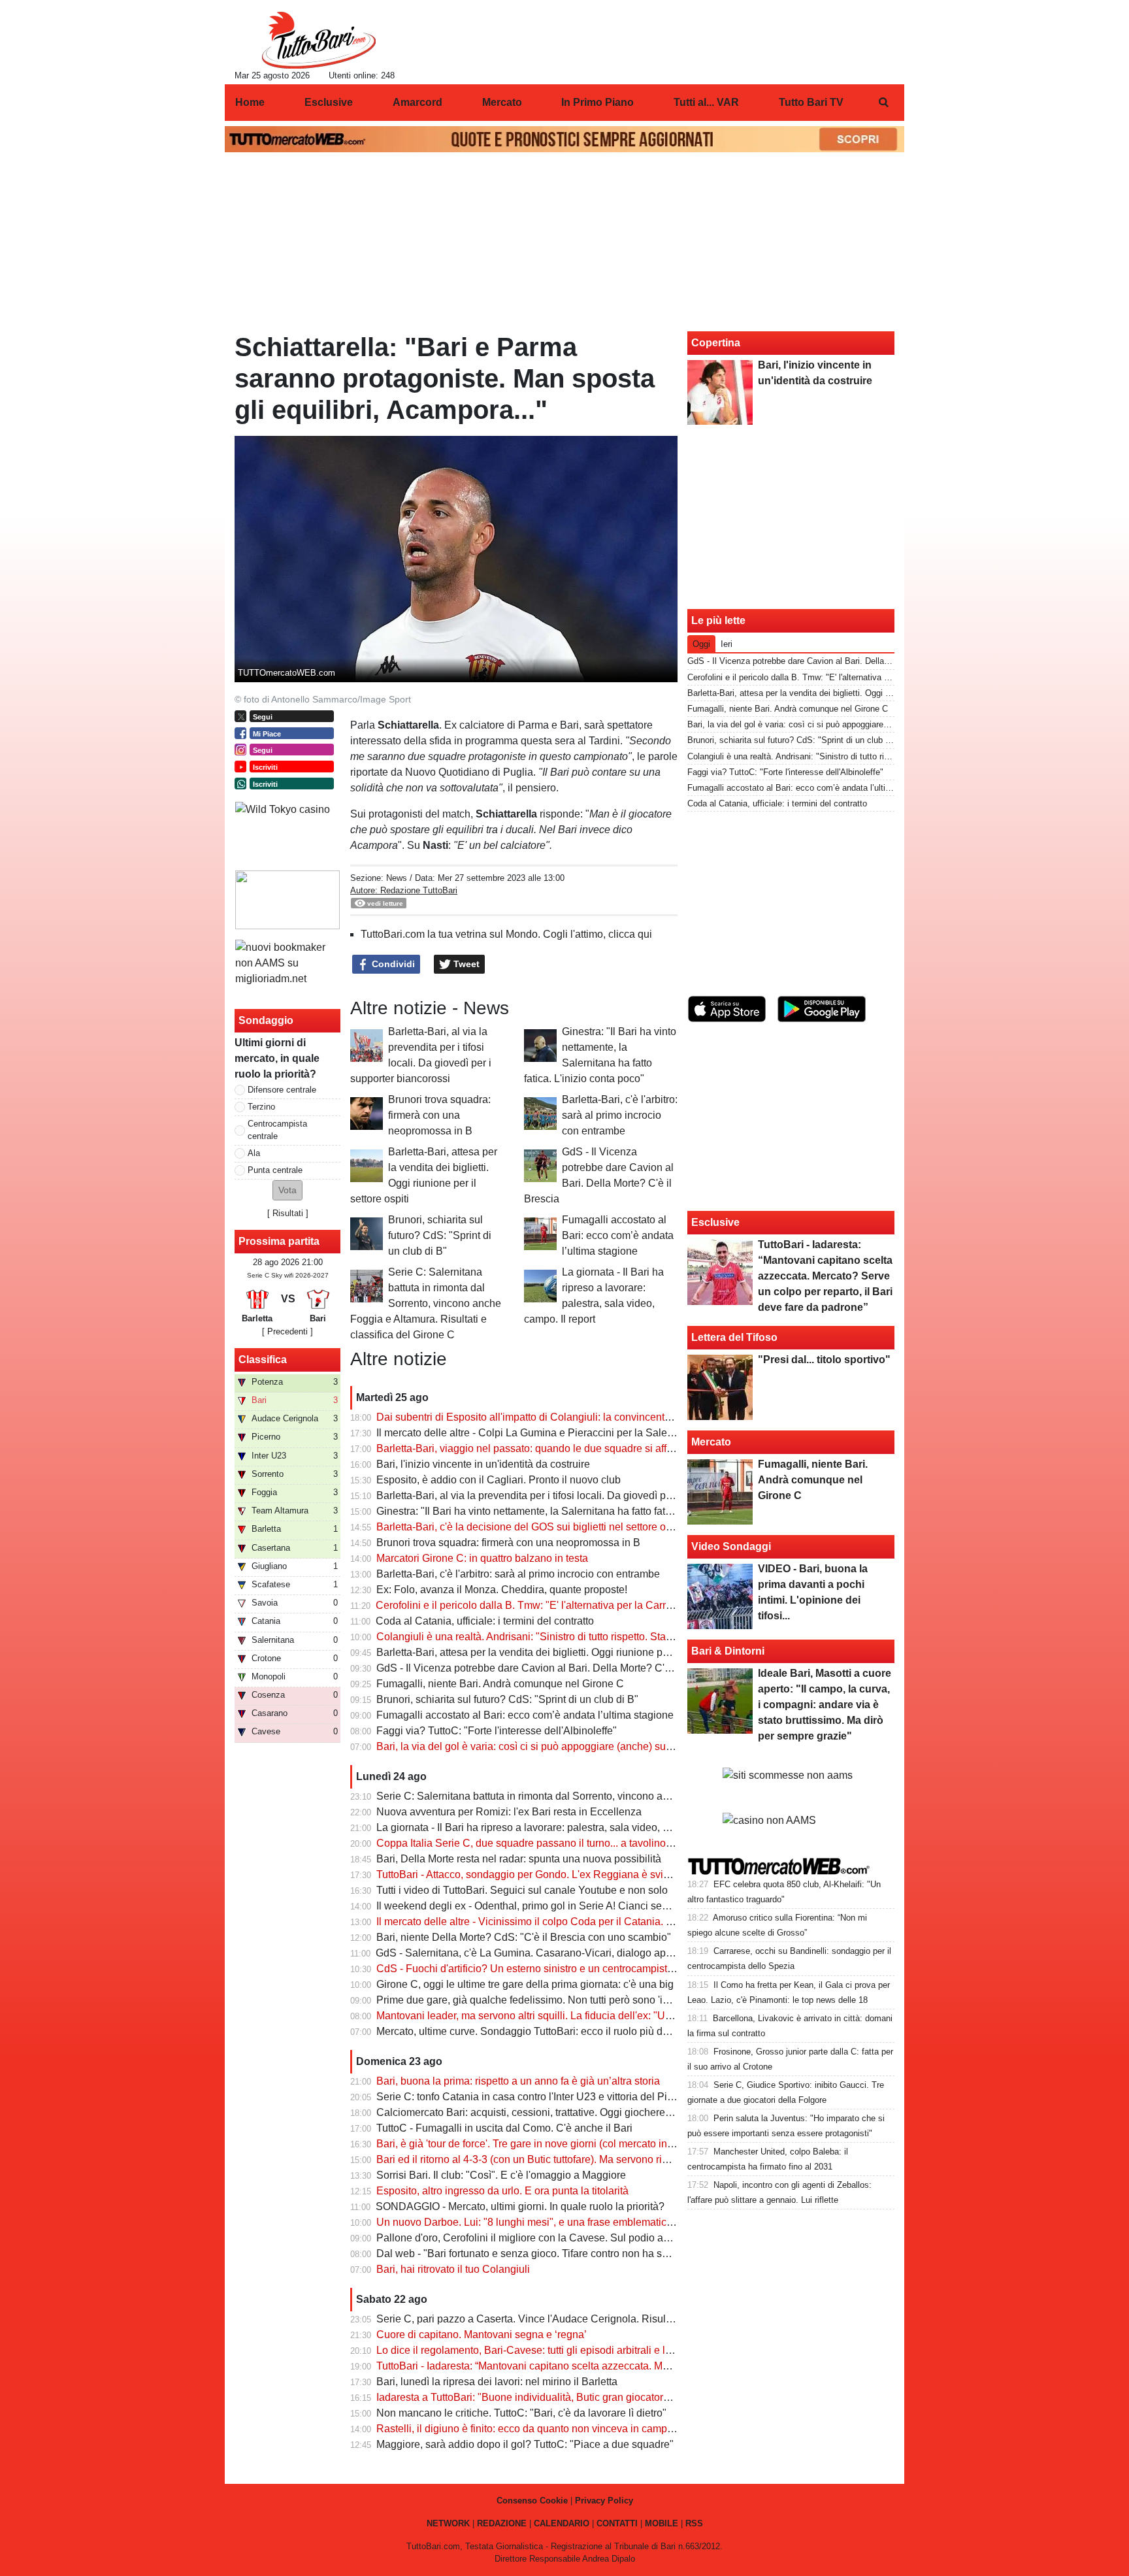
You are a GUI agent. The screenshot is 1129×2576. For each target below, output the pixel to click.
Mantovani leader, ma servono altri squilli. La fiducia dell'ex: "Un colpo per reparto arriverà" (585, 2016)
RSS (694, 2523)
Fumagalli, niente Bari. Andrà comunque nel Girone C (500, 1684)
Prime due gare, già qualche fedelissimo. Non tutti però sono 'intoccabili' (543, 2000)
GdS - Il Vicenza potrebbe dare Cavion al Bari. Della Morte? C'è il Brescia (546, 1668)
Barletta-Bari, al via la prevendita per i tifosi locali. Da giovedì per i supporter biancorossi (580, 1495)
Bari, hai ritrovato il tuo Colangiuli (453, 2269)
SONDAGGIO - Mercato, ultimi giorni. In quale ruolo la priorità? (520, 2206)
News (397, 878)
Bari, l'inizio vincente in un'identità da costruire (483, 1464)
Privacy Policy (604, 2501)
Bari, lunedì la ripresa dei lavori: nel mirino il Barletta (497, 2382)
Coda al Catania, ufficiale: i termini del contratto (485, 1621)
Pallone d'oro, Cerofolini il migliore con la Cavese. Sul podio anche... (535, 2238)
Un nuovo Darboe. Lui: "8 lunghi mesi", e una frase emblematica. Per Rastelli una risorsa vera (593, 2222)
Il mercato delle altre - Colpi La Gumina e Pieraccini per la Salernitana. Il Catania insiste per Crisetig (607, 1433)
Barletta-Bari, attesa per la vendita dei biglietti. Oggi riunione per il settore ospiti (559, 1652)
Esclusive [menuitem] (329, 102)
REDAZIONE (502, 2523)
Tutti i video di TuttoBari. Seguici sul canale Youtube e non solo (522, 1890)
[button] (287, 1190)
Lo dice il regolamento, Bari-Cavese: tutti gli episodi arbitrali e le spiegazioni (552, 2350)
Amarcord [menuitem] (417, 102)
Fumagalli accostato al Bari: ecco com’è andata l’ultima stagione (618, 1235)
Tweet (465, 964)
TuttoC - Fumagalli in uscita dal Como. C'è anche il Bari (504, 2128)
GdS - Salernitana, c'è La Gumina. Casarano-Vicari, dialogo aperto (530, 1953)
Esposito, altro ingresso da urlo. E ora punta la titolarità (502, 2191)
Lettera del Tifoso (734, 1337)
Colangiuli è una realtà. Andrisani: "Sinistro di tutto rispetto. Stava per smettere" (559, 1637)
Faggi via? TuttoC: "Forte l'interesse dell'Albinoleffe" (497, 1731)
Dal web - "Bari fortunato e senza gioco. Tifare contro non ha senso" (532, 2254)
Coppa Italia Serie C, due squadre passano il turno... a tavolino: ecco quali (548, 1843)
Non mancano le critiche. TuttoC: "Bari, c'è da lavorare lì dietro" (521, 2413)
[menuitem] (883, 103)
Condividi (392, 964)
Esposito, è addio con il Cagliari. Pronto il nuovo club (499, 1480)
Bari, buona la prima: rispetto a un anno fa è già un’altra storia (518, 2081)
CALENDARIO (562, 2523)
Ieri (727, 644)
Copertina (716, 343)
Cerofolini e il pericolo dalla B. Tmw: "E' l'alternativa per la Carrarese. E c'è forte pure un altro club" (603, 1605)
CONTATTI (617, 2523)
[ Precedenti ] (287, 1331)
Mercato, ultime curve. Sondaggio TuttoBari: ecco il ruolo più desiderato (541, 2031)
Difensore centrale (282, 1090)
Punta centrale (275, 1170)
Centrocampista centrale (277, 1130)
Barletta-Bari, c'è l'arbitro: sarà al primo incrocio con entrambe (620, 1115)
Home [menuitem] (250, 102)
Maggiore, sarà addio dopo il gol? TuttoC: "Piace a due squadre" (525, 2444)
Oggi (701, 644)
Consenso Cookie (532, 2501)
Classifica (263, 1360)
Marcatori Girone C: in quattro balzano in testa (482, 1558)
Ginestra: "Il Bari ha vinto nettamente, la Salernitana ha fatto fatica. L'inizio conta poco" (575, 1511)
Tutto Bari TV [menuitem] (811, 102)
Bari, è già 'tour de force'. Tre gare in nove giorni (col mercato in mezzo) (540, 2144)
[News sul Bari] (319, 40)
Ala (254, 1153)
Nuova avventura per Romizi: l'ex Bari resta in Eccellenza (509, 1812)
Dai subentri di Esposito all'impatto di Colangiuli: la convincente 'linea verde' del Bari (572, 1417)
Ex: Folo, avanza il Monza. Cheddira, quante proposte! (502, 1590)
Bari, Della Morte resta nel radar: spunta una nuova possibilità (519, 1859)
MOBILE (662, 2523)
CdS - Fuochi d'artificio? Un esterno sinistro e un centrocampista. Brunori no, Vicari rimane (585, 1969)
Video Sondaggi (731, 1546)
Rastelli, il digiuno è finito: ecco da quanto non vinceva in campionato (536, 2429)
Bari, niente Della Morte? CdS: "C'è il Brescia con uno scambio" (524, 1937)
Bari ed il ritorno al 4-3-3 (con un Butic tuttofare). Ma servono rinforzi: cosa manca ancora (580, 2159)
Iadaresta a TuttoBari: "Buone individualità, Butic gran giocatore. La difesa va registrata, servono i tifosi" (614, 2397)
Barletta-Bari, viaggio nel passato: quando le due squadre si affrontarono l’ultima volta (574, 1448)
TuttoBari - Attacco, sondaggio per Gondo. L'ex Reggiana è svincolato (537, 1874)
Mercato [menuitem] (502, 102)
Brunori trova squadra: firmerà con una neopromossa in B (439, 1115)
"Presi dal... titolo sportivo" (824, 1360)
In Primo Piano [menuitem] (597, 102)
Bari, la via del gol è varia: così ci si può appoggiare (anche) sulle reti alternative (561, 1746)
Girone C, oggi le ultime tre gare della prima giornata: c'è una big (525, 1984)
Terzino (261, 1107)
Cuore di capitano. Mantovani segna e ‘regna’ (482, 2335)
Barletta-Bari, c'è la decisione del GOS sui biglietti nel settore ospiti (531, 1527)
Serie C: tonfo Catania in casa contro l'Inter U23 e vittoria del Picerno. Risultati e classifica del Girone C (614, 2097)
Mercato (711, 1442)
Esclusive (715, 1222)
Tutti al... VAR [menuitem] (706, 102)
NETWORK (448, 2523)
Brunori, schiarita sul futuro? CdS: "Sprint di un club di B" (440, 1235)
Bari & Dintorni (728, 1651)
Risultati (288, 1213)
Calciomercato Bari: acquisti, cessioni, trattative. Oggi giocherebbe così (540, 2112)
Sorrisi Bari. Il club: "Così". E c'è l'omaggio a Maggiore (501, 2175)
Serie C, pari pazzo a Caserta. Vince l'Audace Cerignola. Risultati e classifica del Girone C (586, 2319)
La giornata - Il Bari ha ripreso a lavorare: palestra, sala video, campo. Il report (555, 1827)
